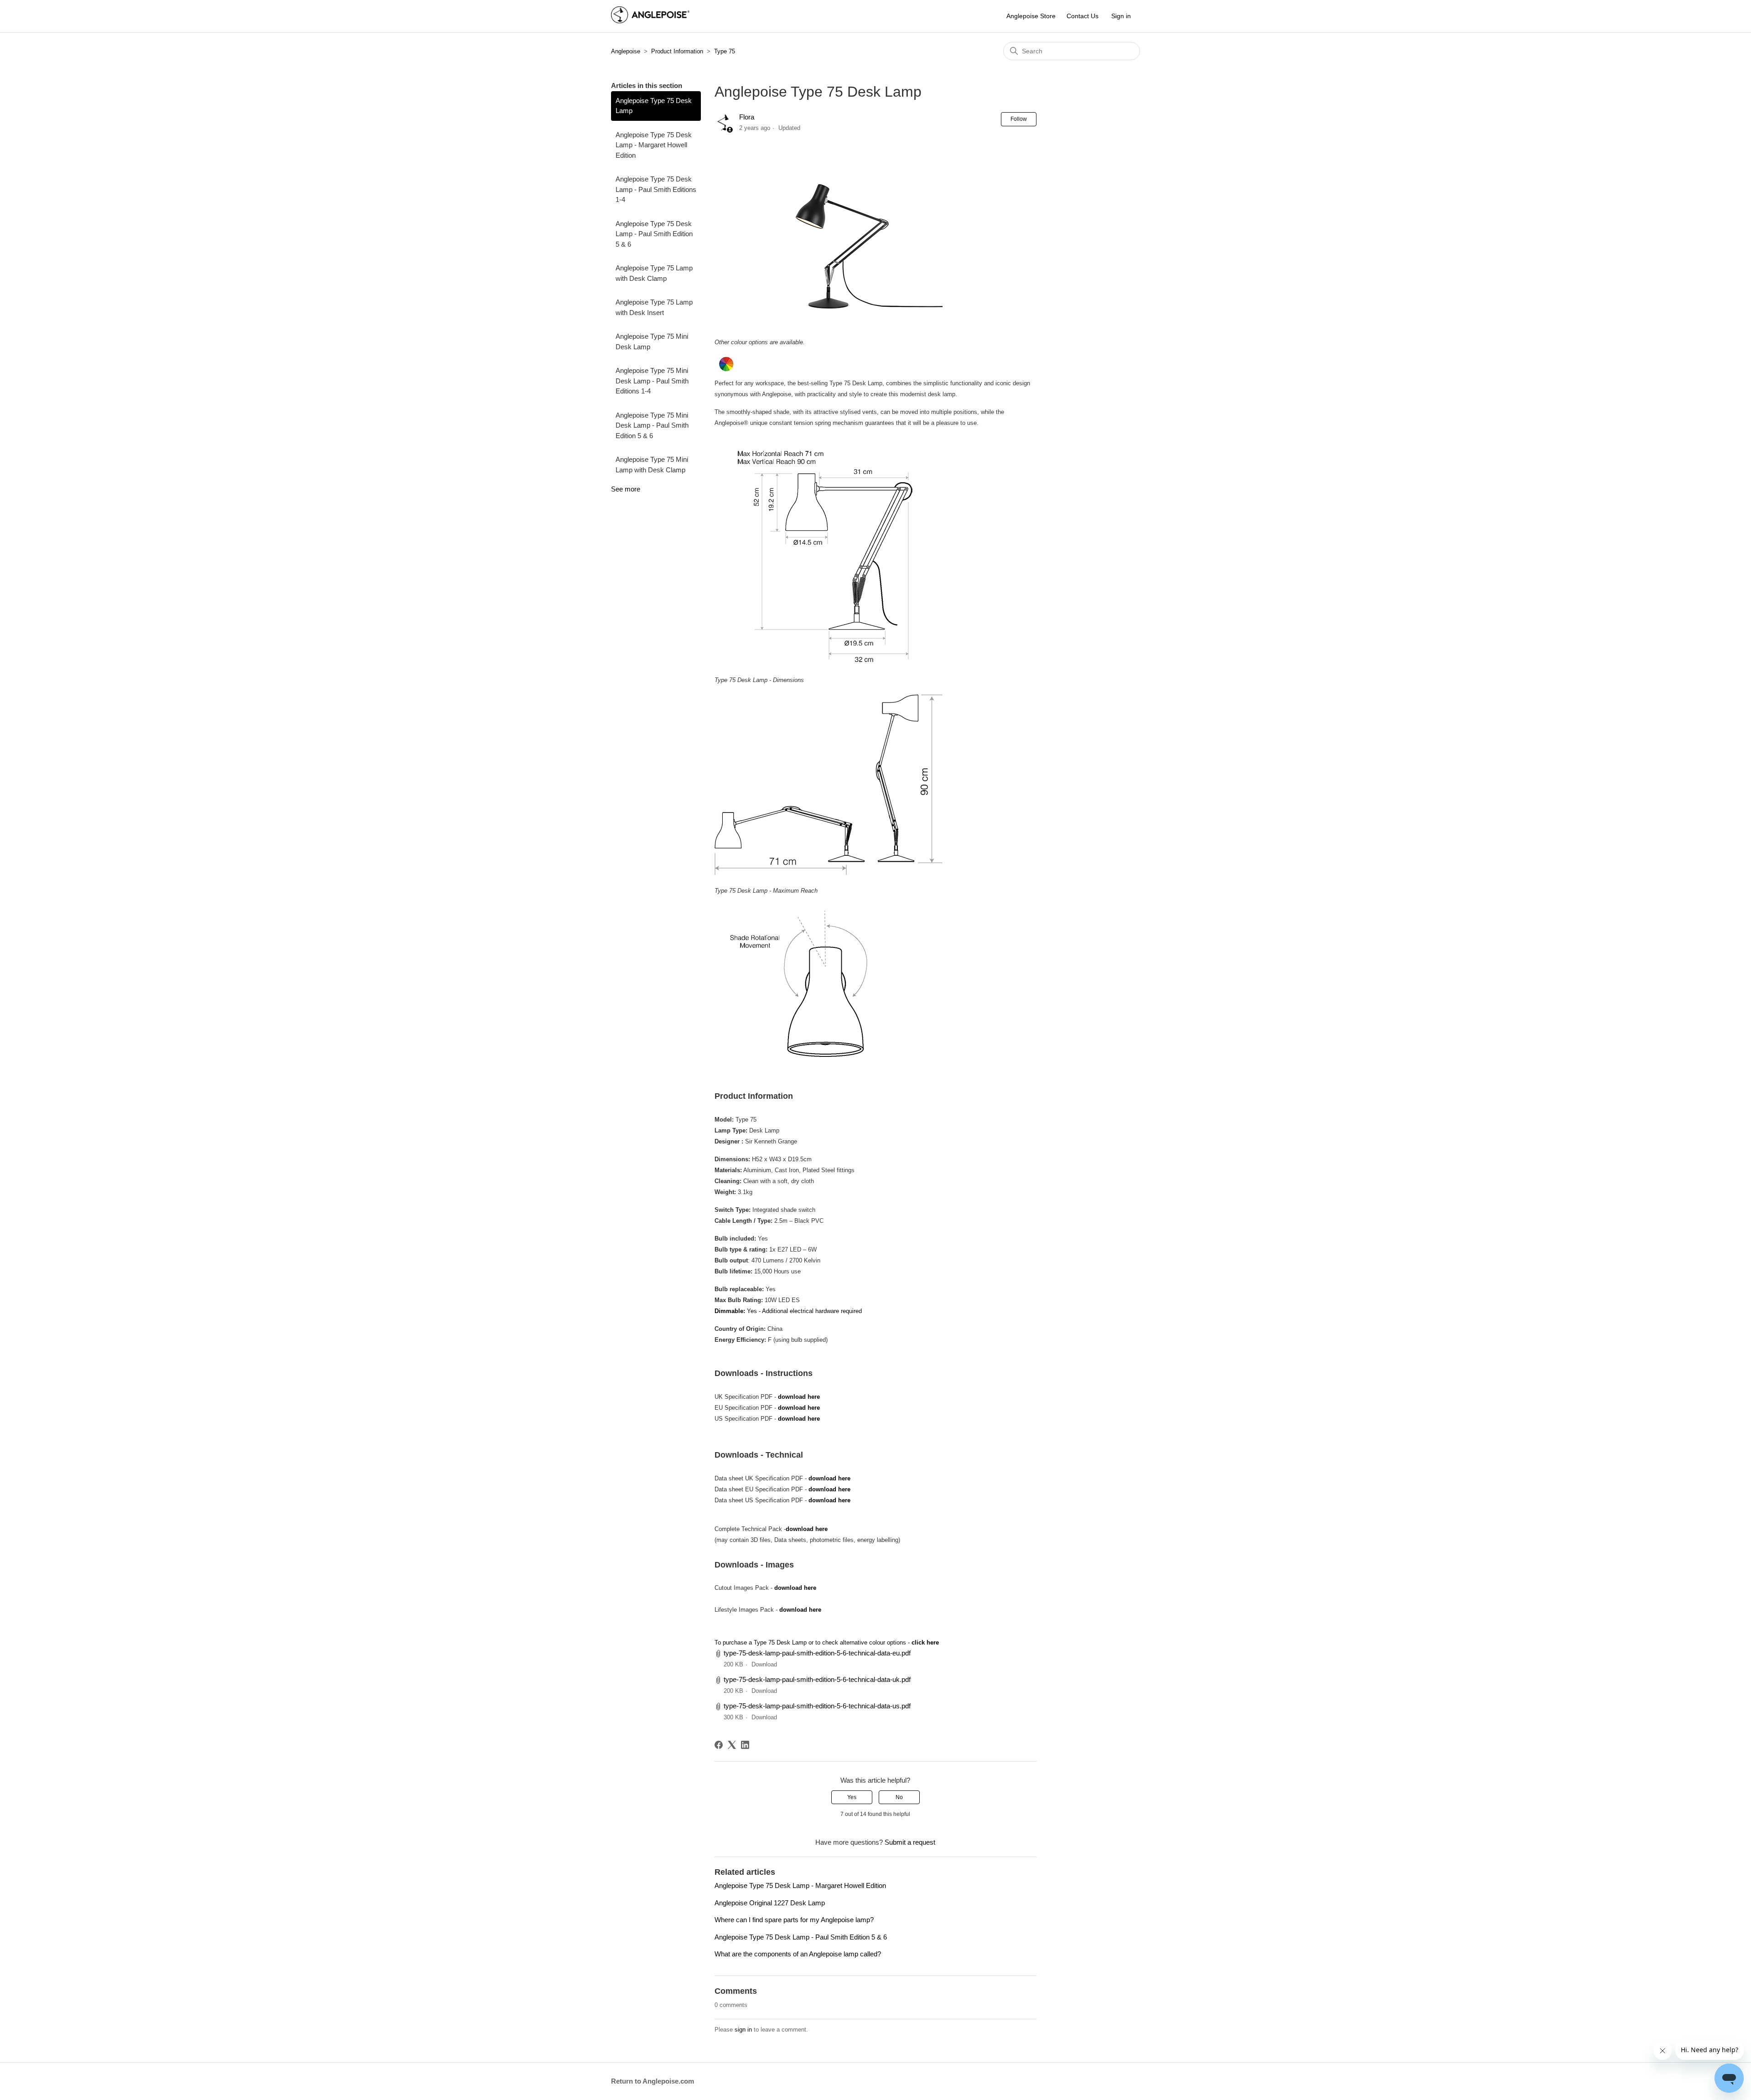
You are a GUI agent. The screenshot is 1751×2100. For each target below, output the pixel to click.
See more (626, 489)
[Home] (650, 21)
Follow (1019, 119)
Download (764, 1664)
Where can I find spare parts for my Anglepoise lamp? (794, 1920)
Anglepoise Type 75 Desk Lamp (654, 106)
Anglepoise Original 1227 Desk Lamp (770, 1903)
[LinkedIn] (745, 1745)
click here (924, 1642)
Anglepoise (626, 51)
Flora (747, 117)
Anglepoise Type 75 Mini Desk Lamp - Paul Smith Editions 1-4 (652, 381)
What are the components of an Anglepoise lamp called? (798, 1954)
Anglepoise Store (1031, 16)
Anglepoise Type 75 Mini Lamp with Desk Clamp (652, 465)
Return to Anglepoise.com (653, 2081)
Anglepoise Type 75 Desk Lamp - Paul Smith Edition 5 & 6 (654, 234)
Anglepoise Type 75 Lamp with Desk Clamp (654, 273)
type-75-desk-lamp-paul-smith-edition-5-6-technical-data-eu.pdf (817, 1653)
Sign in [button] (1121, 16)
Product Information (677, 51)
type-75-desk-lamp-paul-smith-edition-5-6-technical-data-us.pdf (817, 1706)
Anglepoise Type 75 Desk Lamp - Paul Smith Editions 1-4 (656, 189)
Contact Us (1083, 16)
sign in (743, 2030)
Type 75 (725, 51)
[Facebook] (719, 1745)
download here (800, 1397)
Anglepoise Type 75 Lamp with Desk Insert (654, 307)
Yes (852, 1797)
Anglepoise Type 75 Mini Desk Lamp (652, 341)
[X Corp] (732, 1745)
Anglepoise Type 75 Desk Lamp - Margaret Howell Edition (654, 145)
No (899, 1797)
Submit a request (910, 1842)
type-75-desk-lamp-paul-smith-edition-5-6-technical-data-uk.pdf (817, 1679)
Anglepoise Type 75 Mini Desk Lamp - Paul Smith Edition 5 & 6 (652, 425)
